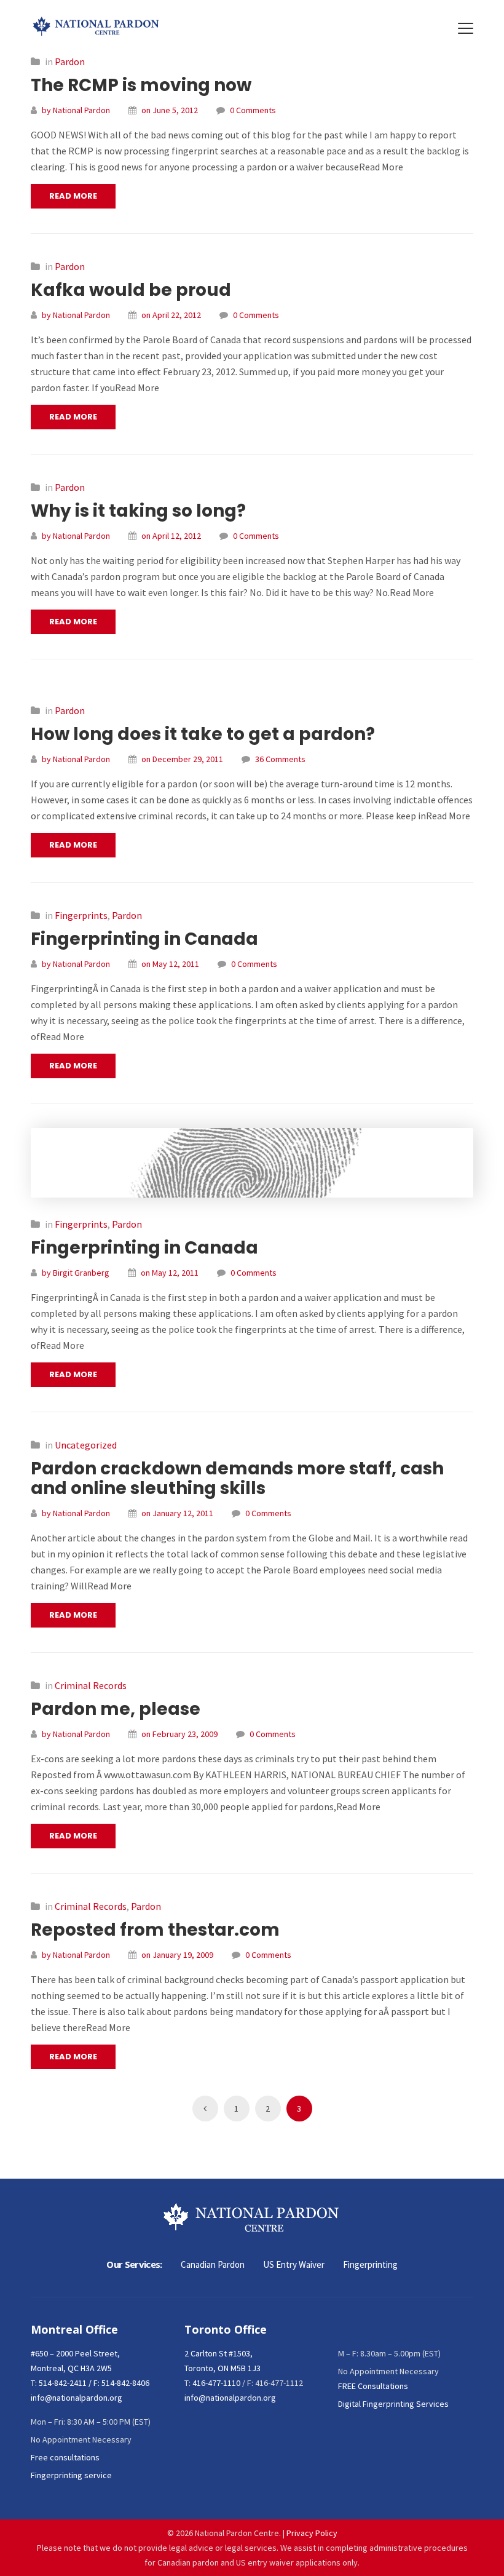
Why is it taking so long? (138, 511)
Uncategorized (86, 1445)
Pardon (70, 62)
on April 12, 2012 (171, 536)
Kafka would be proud (131, 290)
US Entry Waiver (294, 2264)
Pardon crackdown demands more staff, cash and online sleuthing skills (237, 1478)
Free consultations (65, 2457)
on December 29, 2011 (182, 759)
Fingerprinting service (71, 2475)
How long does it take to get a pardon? (203, 734)
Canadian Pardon (213, 2264)
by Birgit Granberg (76, 1273)
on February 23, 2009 (179, 1734)
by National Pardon (76, 110)
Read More (73, 196)
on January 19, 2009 (177, 1955)
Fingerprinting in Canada (144, 939)
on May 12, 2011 (170, 964)
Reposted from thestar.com (155, 1930)
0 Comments (253, 110)
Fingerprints (81, 915)
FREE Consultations (373, 2386)
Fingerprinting (370, 2264)
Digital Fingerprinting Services (393, 2404)
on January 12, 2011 (177, 1513)
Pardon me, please (116, 1709)
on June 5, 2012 (170, 110)
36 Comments (280, 759)
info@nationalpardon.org (77, 2398)
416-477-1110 (216, 2383)
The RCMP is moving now (141, 85)
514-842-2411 (63, 2383)
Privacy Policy (312, 2533)
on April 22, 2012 (171, 315)
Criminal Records (91, 1685)
